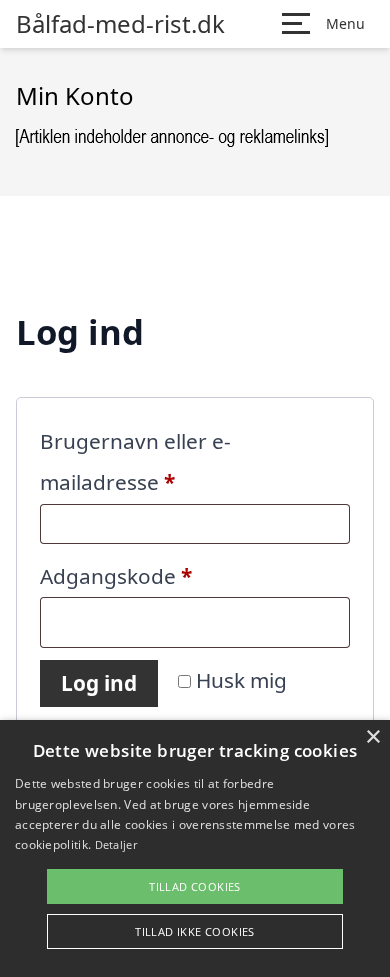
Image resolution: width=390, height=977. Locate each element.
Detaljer (116, 844)
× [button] (372, 737)
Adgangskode (162, 575)
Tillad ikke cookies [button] (195, 931)
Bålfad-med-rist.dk (120, 24)
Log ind (99, 683)
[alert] (195, 848)
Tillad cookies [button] (195, 886)
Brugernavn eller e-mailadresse (154, 462)
